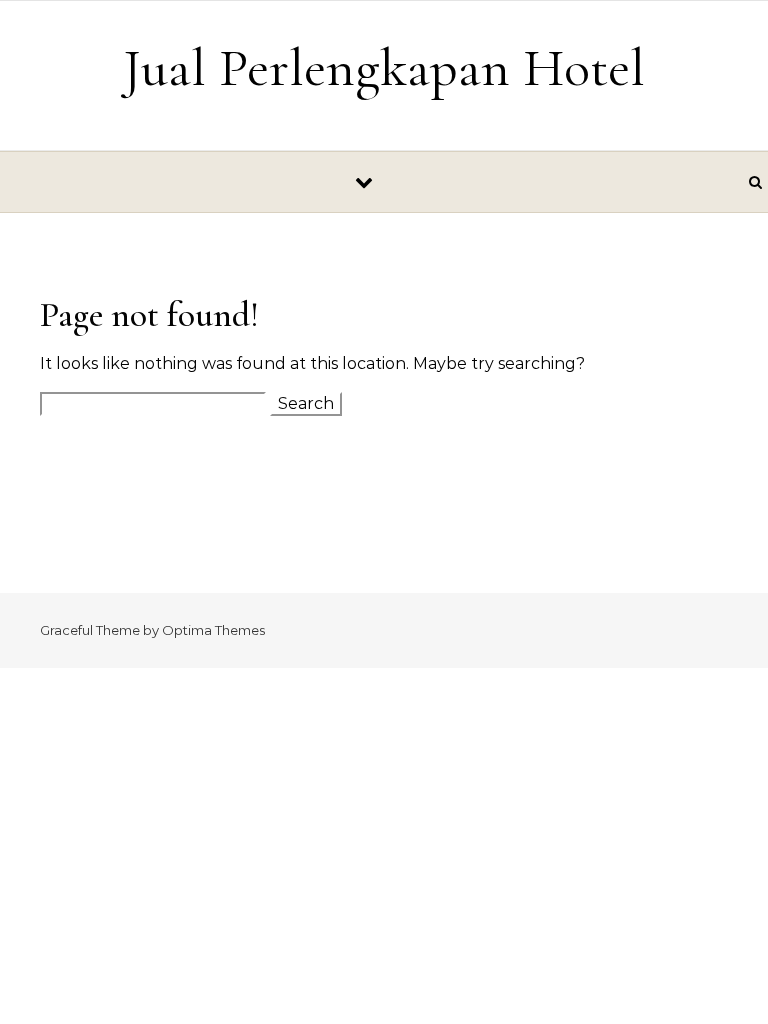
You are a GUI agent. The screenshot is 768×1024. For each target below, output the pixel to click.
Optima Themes (213, 630)
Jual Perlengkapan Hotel (384, 67)
